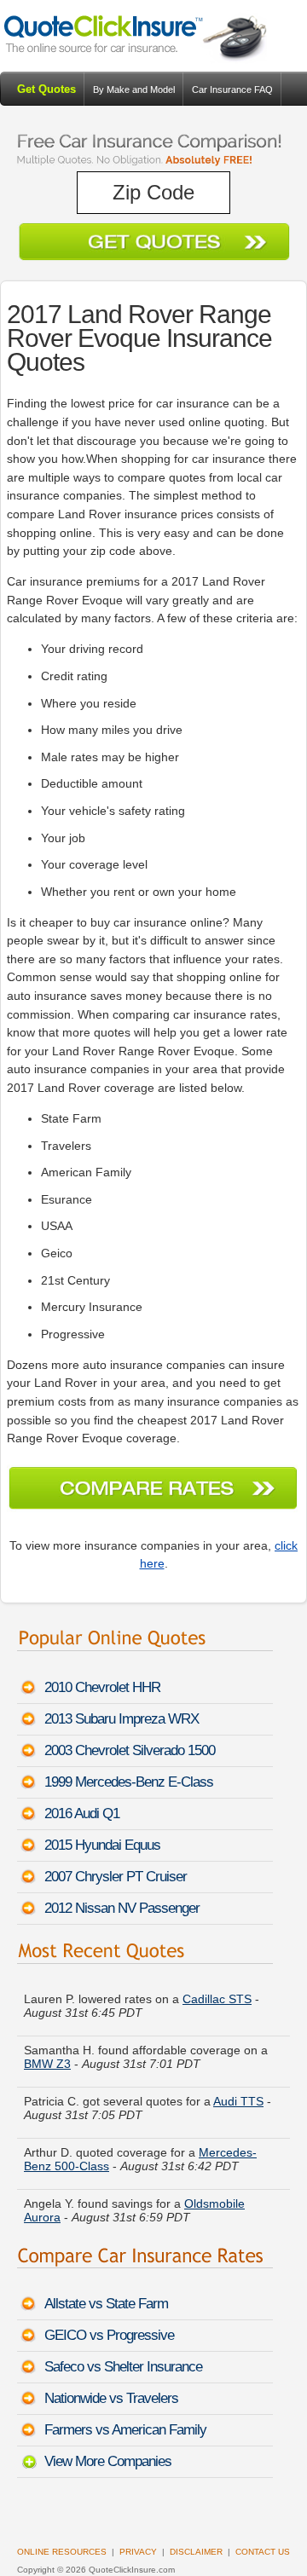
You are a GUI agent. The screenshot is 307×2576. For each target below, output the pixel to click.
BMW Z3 (47, 2059)
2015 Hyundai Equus (102, 1845)
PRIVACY (138, 2552)
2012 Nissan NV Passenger (122, 1908)
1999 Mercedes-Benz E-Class (129, 1782)
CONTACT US (263, 2552)
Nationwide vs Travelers (111, 2398)
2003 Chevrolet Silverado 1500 (130, 1750)
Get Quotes (46, 89)
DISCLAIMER (196, 2552)
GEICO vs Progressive (109, 2335)
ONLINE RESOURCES (62, 2552)
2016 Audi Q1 (82, 1814)
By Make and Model (134, 90)
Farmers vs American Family (125, 2430)
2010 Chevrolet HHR (102, 1687)
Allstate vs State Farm (106, 2304)
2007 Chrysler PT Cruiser (116, 1877)
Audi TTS (238, 2096)
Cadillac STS (217, 1994)
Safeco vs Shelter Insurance (123, 2367)
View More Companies (108, 2461)
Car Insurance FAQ (232, 90)
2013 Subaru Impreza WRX (122, 1719)
